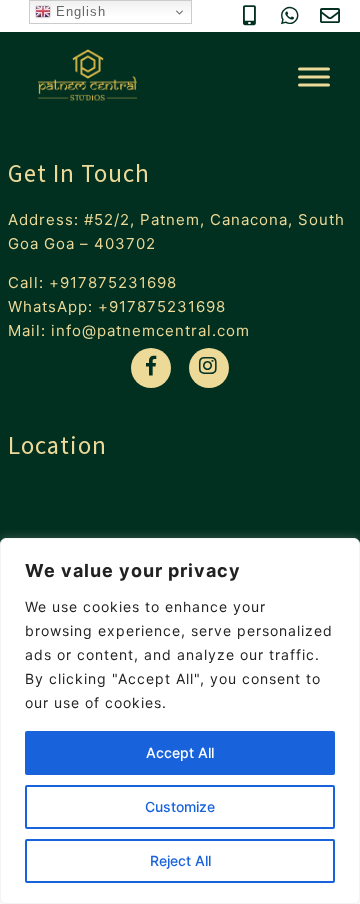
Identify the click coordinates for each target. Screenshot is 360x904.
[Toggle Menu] (314, 77)
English (78, 11)
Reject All (180, 860)
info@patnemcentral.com (150, 330)
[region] (180, 721)
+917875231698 (113, 282)
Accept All (180, 752)
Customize (180, 806)
